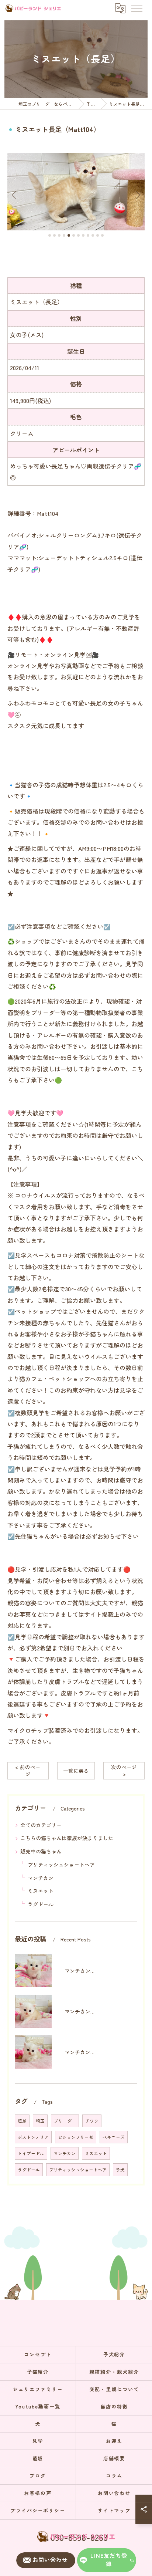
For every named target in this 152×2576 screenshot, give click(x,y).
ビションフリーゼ (76, 2137)
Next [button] (137, 195)
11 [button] (98, 235)
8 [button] (83, 235)
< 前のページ (28, 1770)
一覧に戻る (76, 1771)
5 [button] (69, 235)
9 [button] (88, 235)
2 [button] (54, 235)
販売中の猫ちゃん (41, 1851)
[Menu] (137, 8)
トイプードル (31, 2153)
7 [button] (78, 235)
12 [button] (102, 235)
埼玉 (40, 2121)
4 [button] (64, 235)
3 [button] (59, 235)
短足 (22, 2121)
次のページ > (124, 1770)
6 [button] (74, 235)
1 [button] (50, 235)
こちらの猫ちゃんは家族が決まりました (67, 1838)
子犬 (120, 2170)
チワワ (92, 2121)
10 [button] (93, 235)
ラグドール (41, 1904)
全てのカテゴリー (41, 1825)
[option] (76, 192)
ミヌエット (41, 1891)
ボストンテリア (33, 2137)
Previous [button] (15, 195)
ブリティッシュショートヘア (61, 1865)
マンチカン (41, 1878)
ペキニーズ (114, 2137)
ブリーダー (65, 2121)
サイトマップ (114, 2510)
